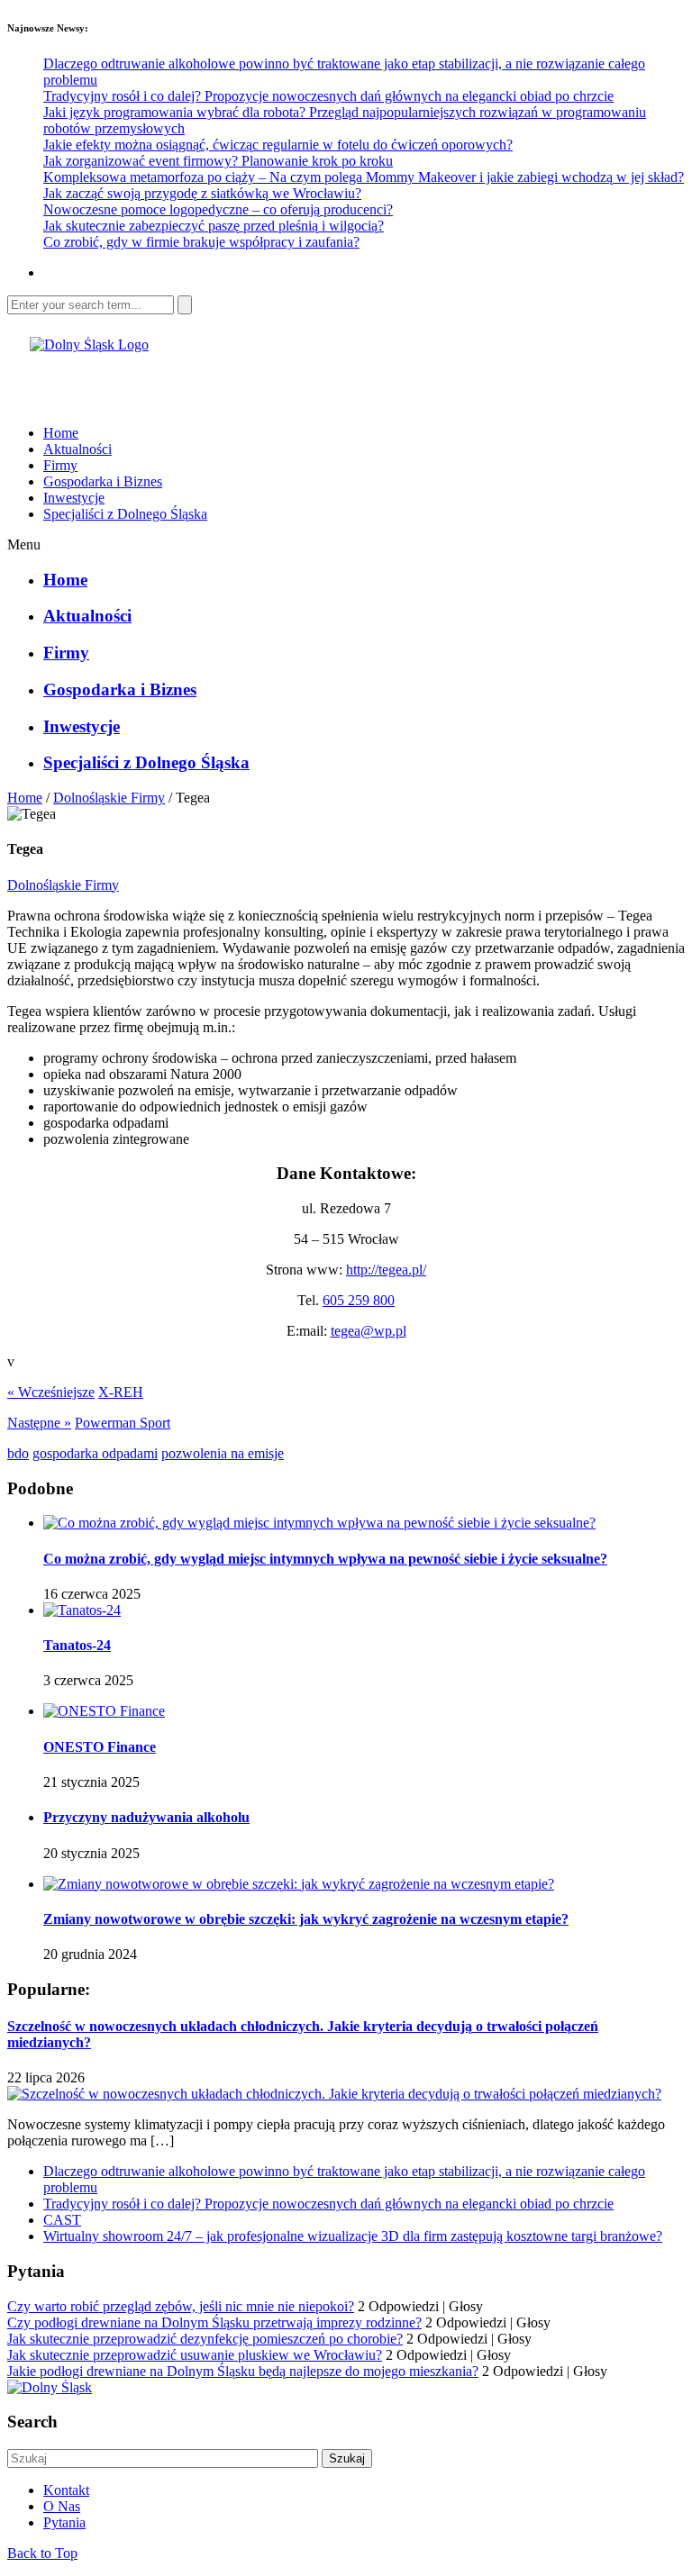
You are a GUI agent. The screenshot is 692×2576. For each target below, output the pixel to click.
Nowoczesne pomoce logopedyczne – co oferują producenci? (218, 209)
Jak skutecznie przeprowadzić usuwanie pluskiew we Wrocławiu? (195, 2355)
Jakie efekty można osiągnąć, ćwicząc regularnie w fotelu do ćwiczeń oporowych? (278, 145)
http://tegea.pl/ (386, 1270)
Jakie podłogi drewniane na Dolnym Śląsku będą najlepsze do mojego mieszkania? (243, 2371)
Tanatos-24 (77, 1645)
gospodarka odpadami (95, 1453)
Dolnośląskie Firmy (109, 798)
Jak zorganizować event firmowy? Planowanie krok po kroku (218, 161)
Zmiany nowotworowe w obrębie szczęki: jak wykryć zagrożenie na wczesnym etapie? (306, 1919)
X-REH (121, 1392)
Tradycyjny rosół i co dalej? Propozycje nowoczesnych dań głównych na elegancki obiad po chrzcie (328, 96)
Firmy (60, 465)
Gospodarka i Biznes (103, 481)
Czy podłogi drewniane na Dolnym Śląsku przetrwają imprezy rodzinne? (214, 2322)
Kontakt (66, 2490)
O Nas (62, 2506)
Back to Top (42, 2553)
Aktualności (77, 449)
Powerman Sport (123, 1423)
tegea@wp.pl (369, 1331)
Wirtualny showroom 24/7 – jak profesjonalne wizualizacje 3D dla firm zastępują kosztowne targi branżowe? (353, 2236)
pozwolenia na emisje (223, 1453)
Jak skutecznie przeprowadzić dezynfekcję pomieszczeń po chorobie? (205, 2339)
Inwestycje (74, 498)
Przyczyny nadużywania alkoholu (146, 1817)
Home (61, 433)
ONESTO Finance (100, 1747)
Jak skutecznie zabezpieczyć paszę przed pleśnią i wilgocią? (214, 226)
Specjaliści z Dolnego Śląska (125, 514)
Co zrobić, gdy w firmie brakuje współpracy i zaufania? (201, 242)
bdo (18, 1453)
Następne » (39, 1423)
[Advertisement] (218, 380)
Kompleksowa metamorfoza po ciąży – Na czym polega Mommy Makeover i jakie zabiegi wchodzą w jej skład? (364, 177)
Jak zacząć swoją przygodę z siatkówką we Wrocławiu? (202, 193)
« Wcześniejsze (51, 1392)
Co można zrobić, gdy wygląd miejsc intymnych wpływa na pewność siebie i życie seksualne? (325, 1559)
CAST (62, 2220)
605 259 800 (359, 1300)
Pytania (64, 2522)
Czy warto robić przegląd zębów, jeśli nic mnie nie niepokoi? (181, 2306)
